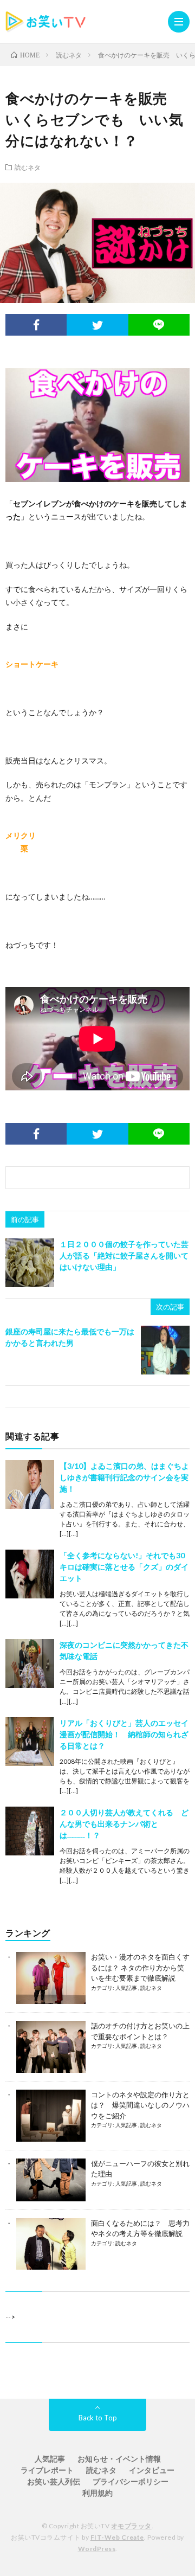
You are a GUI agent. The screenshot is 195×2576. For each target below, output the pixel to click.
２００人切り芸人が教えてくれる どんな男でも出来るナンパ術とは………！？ (124, 1824)
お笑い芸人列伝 (54, 2481)
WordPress (97, 2549)
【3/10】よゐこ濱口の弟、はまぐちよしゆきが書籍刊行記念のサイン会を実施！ (124, 1477)
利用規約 (97, 2493)
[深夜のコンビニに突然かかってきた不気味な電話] (30, 1663)
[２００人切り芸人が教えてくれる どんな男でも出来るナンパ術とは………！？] (30, 1831)
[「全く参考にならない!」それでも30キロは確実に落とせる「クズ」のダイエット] (30, 1574)
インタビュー (152, 2470)
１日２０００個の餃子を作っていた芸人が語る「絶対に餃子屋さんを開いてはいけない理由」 (124, 1255)
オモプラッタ (131, 2526)
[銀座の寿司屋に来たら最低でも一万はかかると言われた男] (165, 1350)
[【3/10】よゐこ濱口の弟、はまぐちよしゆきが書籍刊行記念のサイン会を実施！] (30, 1485)
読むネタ (28, 167)
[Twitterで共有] (97, 325)
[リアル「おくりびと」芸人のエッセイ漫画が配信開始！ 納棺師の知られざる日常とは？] (30, 1742)
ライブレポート (47, 2470)
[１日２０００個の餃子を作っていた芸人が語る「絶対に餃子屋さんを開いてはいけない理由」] (30, 1263)
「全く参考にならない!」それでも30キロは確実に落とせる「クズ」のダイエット (124, 1567)
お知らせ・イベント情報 (119, 2459)
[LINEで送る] (159, 325)
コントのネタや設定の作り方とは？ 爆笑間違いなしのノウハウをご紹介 (140, 2105)
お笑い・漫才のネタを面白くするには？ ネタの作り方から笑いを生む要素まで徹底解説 (140, 1967)
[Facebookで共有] (36, 325)
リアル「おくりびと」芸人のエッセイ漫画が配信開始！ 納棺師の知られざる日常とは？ (124, 1734)
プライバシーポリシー (131, 2481)
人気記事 (127, 1988)
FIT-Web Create (117, 2537)
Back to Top (98, 2418)
